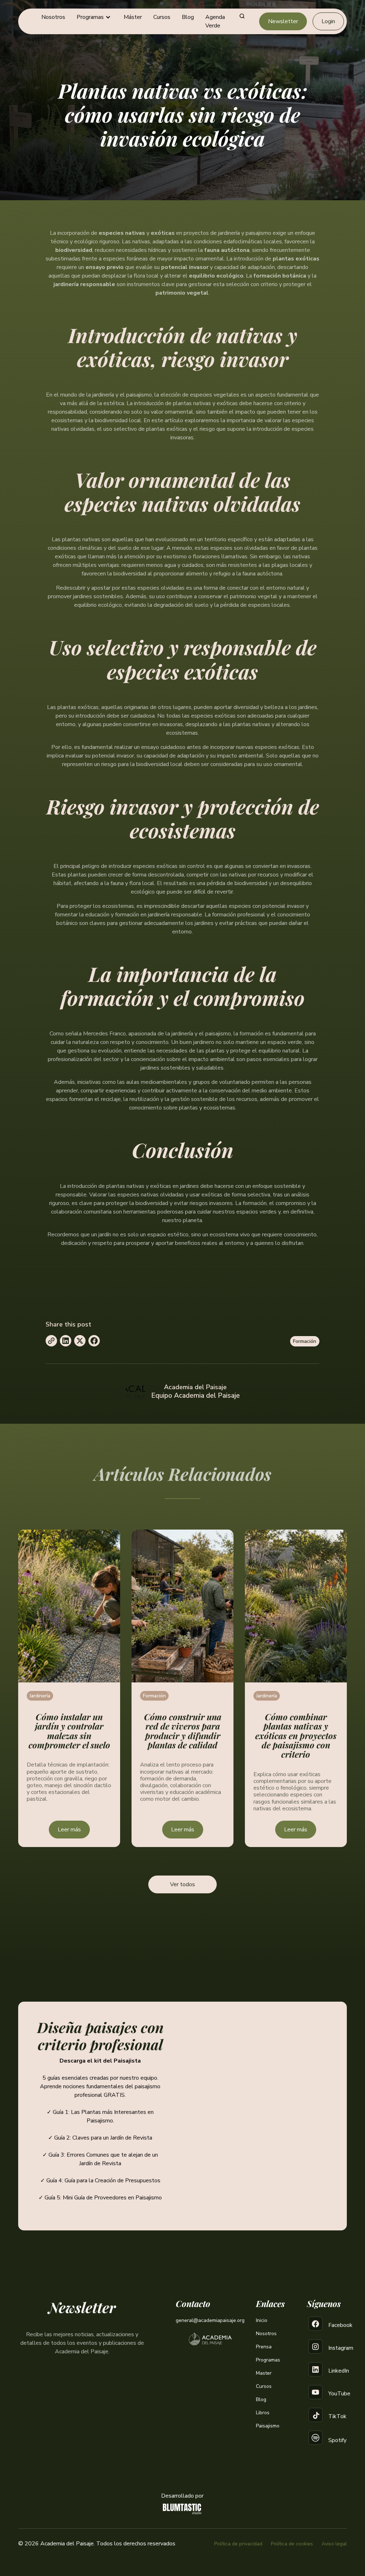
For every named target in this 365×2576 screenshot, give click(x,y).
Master (264, 2373)
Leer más (69, 1830)
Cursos (162, 17)
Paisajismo (268, 2426)
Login (328, 21)
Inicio (262, 2320)
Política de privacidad (238, 2544)
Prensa (264, 2347)
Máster (133, 17)
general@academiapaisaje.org (210, 2320)
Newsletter (283, 21)
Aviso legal (334, 2544)
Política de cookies (292, 2544)
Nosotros (53, 17)
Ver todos (182, 1884)
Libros (263, 2413)
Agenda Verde (215, 21)
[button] (94, 17)
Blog (188, 17)
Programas (268, 2360)
